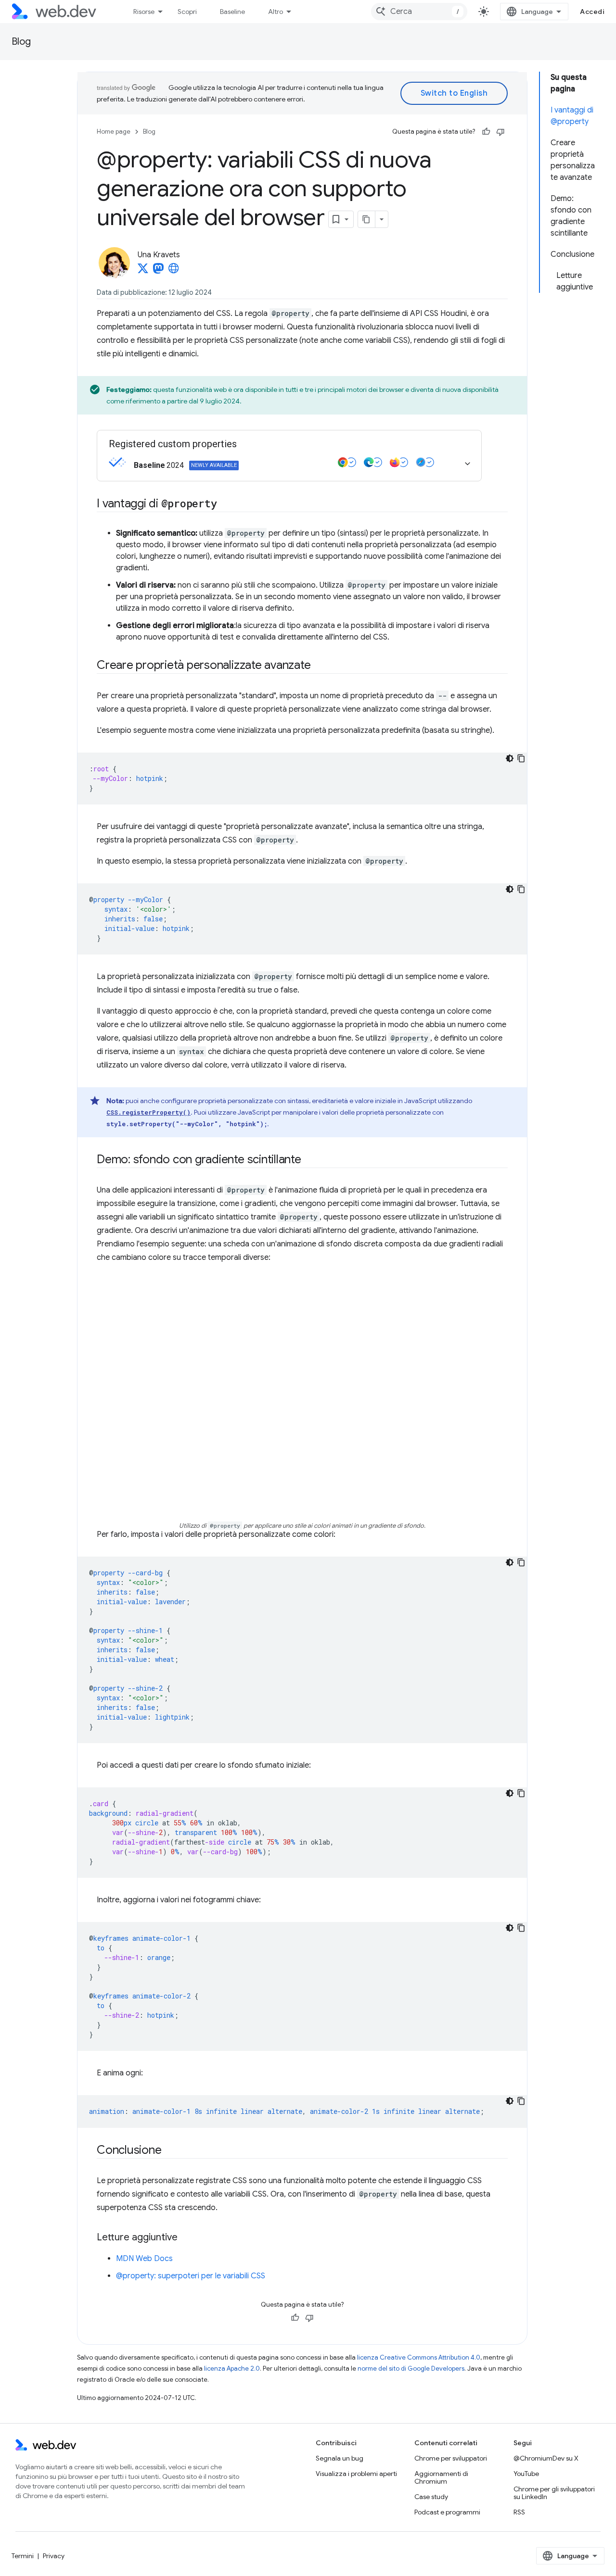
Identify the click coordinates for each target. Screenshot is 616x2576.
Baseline (232, 12)
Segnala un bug (340, 2458)
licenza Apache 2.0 (232, 2369)
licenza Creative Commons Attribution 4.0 (419, 2357)
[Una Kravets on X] (143, 271)
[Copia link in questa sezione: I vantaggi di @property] (225, 504)
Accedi (592, 12)
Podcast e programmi (447, 2512)
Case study (431, 2497)
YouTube (526, 2474)
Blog (21, 42)
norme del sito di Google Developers (411, 2369)
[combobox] (419, 12)
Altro (276, 12)
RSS (519, 2512)
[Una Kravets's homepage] (174, 271)
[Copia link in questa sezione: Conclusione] (170, 2151)
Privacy (54, 2556)
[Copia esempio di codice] (521, 758)
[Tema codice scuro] (510, 758)
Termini (23, 2556)
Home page (114, 132)
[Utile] (486, 132)
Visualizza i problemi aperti (356, 2474)
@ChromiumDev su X (546, 2458)
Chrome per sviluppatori (451, 2458)
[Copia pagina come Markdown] (367, 219)
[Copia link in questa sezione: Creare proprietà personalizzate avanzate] (319, 666)
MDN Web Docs (144, 2259)
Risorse (144, 12)
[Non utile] (500, 132)
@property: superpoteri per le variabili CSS (191, 2276)
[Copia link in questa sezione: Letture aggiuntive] (186, 2238)
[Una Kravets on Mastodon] (158, 271)
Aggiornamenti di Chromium (441, 2477)
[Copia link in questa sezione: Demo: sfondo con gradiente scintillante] (310, 1160)
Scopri (187, 12)
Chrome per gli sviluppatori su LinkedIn (554, 2493)
